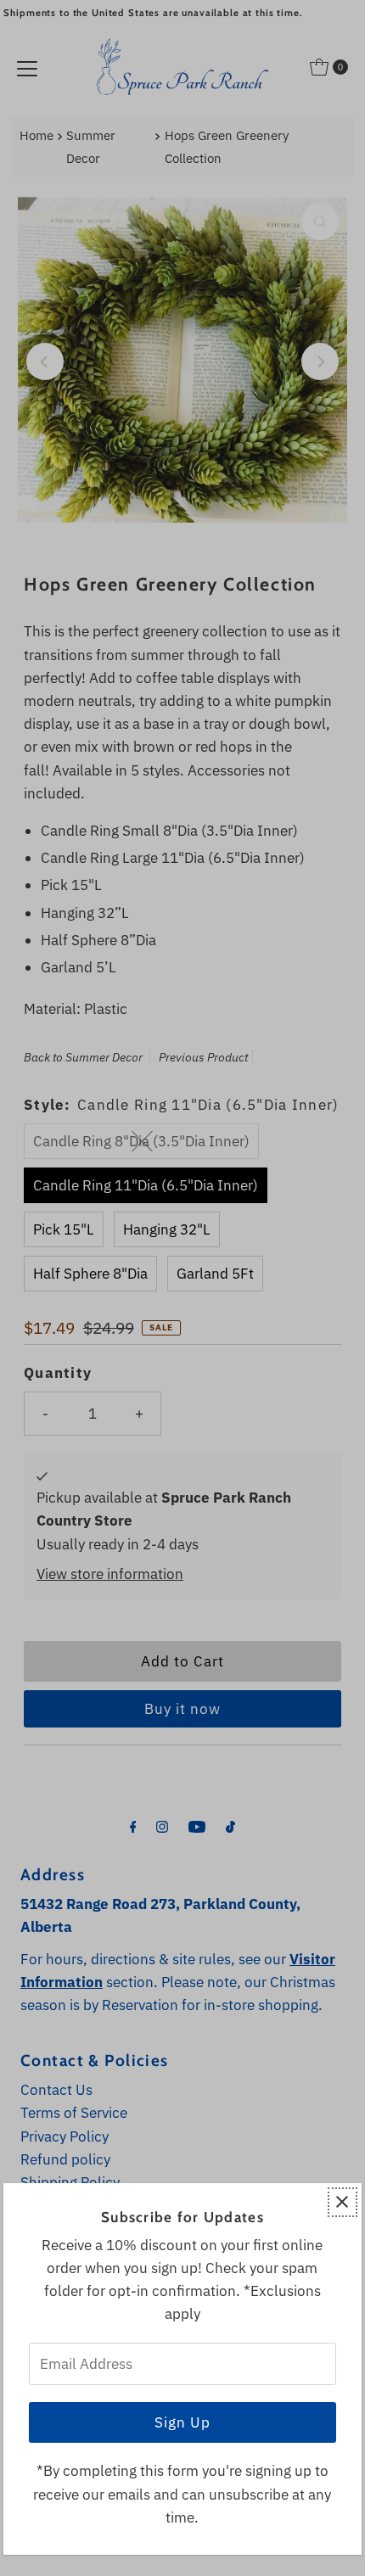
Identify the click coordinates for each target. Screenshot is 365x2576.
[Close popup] (343, 2202)
